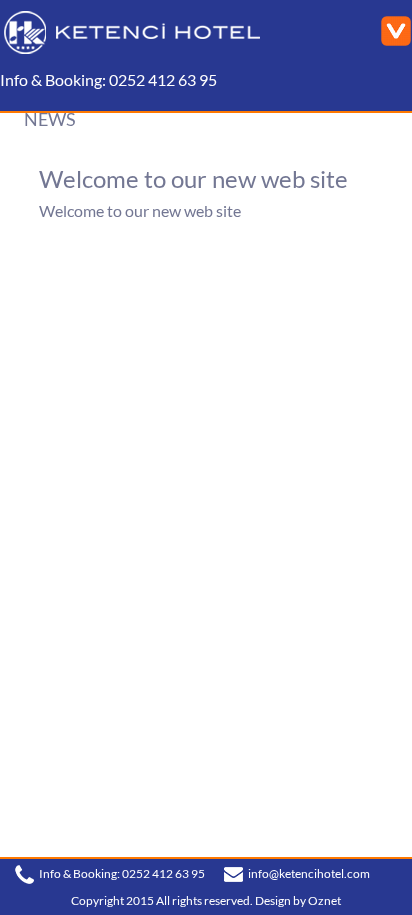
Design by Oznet (298, 900)
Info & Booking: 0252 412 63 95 (108, 80)
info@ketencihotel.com (309, 873)
